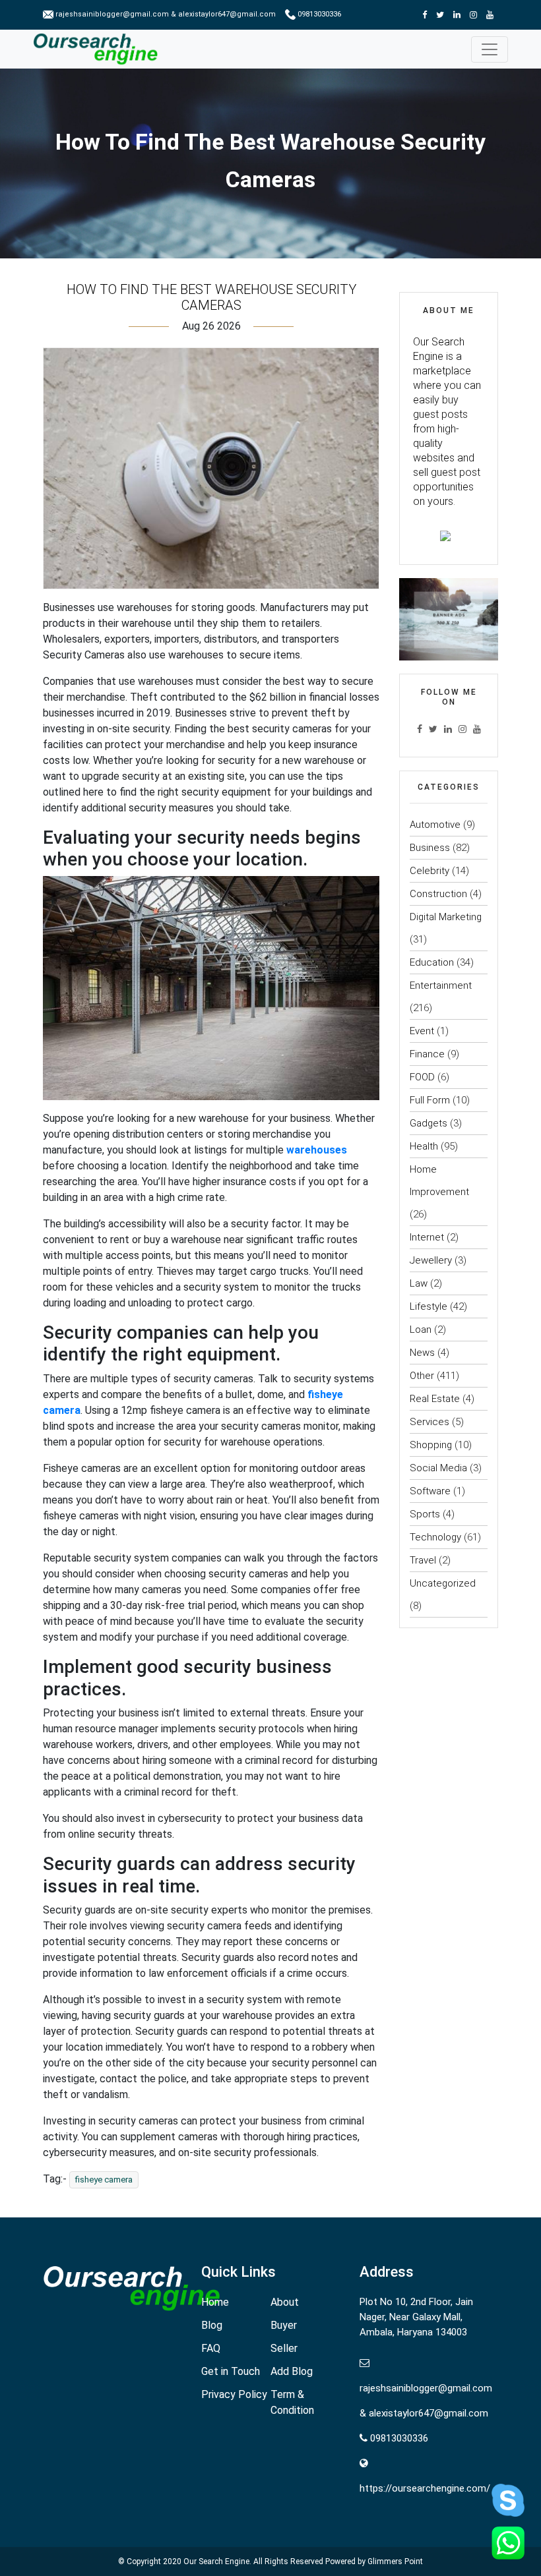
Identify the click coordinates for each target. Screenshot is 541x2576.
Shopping (431, 1445)
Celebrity (430, 871)
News (422, 1353)
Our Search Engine (216, 2561)
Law (419, 1283)
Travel (423, 1560)
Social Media (438, 1468)
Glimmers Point (395, 2561)
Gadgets (429, 1123)
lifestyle (429, 1306)
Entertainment (441, 985)
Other (422, 1376)
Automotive (435, 825)
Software (430, 1491)
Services (430, 1422)
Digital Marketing (446, 917)
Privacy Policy (234, 2394)
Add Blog (292, 2371)
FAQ (211, 2348)
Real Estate (435, 1399)
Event (422, 1031)
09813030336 (318, 14)
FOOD (422, 1077)
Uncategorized (443, 1583)
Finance (427, 1054)
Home (215, 2302)
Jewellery (431, 1260)
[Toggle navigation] (490, 49)
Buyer (284, 2325)
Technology (435, 1537)
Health (424, 1146)
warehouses (317, 1150)
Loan (421, 1330)
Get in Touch (231, 2371)
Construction (438, 894)
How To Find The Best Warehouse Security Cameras (211, 297)
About (285, 2302)
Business (430, 848)
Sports (425, 1514)
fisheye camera (104, 2180)
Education (432, 962)
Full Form (430, 1100)
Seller (284, 2348)
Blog (212, 2325)
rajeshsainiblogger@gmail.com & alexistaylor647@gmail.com (166, 14)
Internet (427, 1237)
